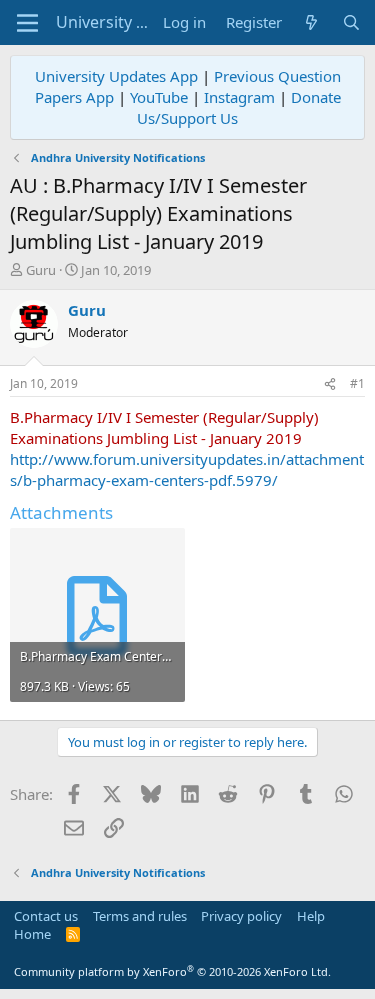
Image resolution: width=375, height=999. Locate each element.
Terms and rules (140, 916)
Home (32, 934)
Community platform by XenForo (172, 971)
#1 (357, 383)
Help (311, 916)
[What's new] (311, 22)
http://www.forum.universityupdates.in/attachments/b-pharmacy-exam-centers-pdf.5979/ (187, 469)
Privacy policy (241, 916)
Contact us (46, 916)
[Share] (330, 384)
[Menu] (27, 23)
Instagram (239, 97)
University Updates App (116, 76)
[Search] (351, 22)
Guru (41, 270)
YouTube (159, 97)
